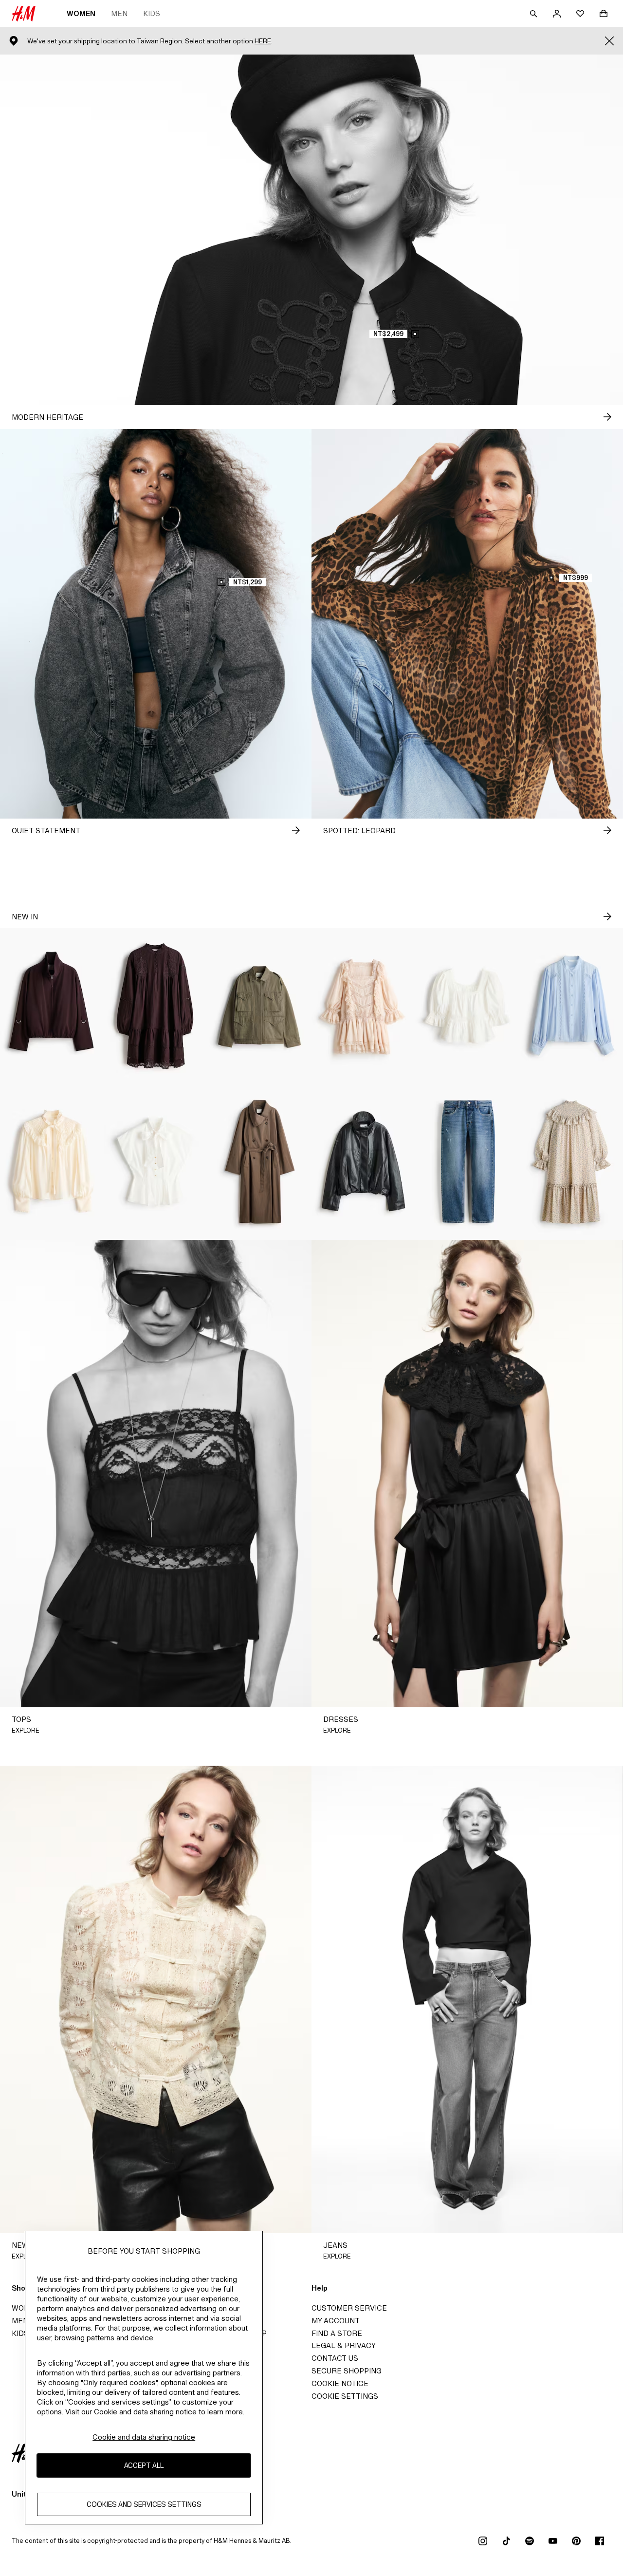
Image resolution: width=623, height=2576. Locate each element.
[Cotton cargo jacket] (260, 1006)
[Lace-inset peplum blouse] (467, 1006)
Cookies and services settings (144, 2505)
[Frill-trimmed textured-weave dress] (571, 1162)
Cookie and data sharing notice (144, 2437)
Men (119, 13)
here (263, 41)
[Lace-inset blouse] (571, 1006)
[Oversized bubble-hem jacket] (52, 1006)
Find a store (337, 2333)
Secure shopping (347, 2371)
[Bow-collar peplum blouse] (156, 1162)
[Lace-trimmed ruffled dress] (363, 1006)
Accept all (144, 2466)
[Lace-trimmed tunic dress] (156, 1006)
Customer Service (349, 2308)
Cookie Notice (340, 2383)
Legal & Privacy (344, 2345)
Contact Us (335, 2358)
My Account (336, 2321)
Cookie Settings (345, 2396)
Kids (152, 13)
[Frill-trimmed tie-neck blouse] (52, 1162)
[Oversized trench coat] (260, 1162)
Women (81, 13)
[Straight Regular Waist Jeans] (467, 1162)
